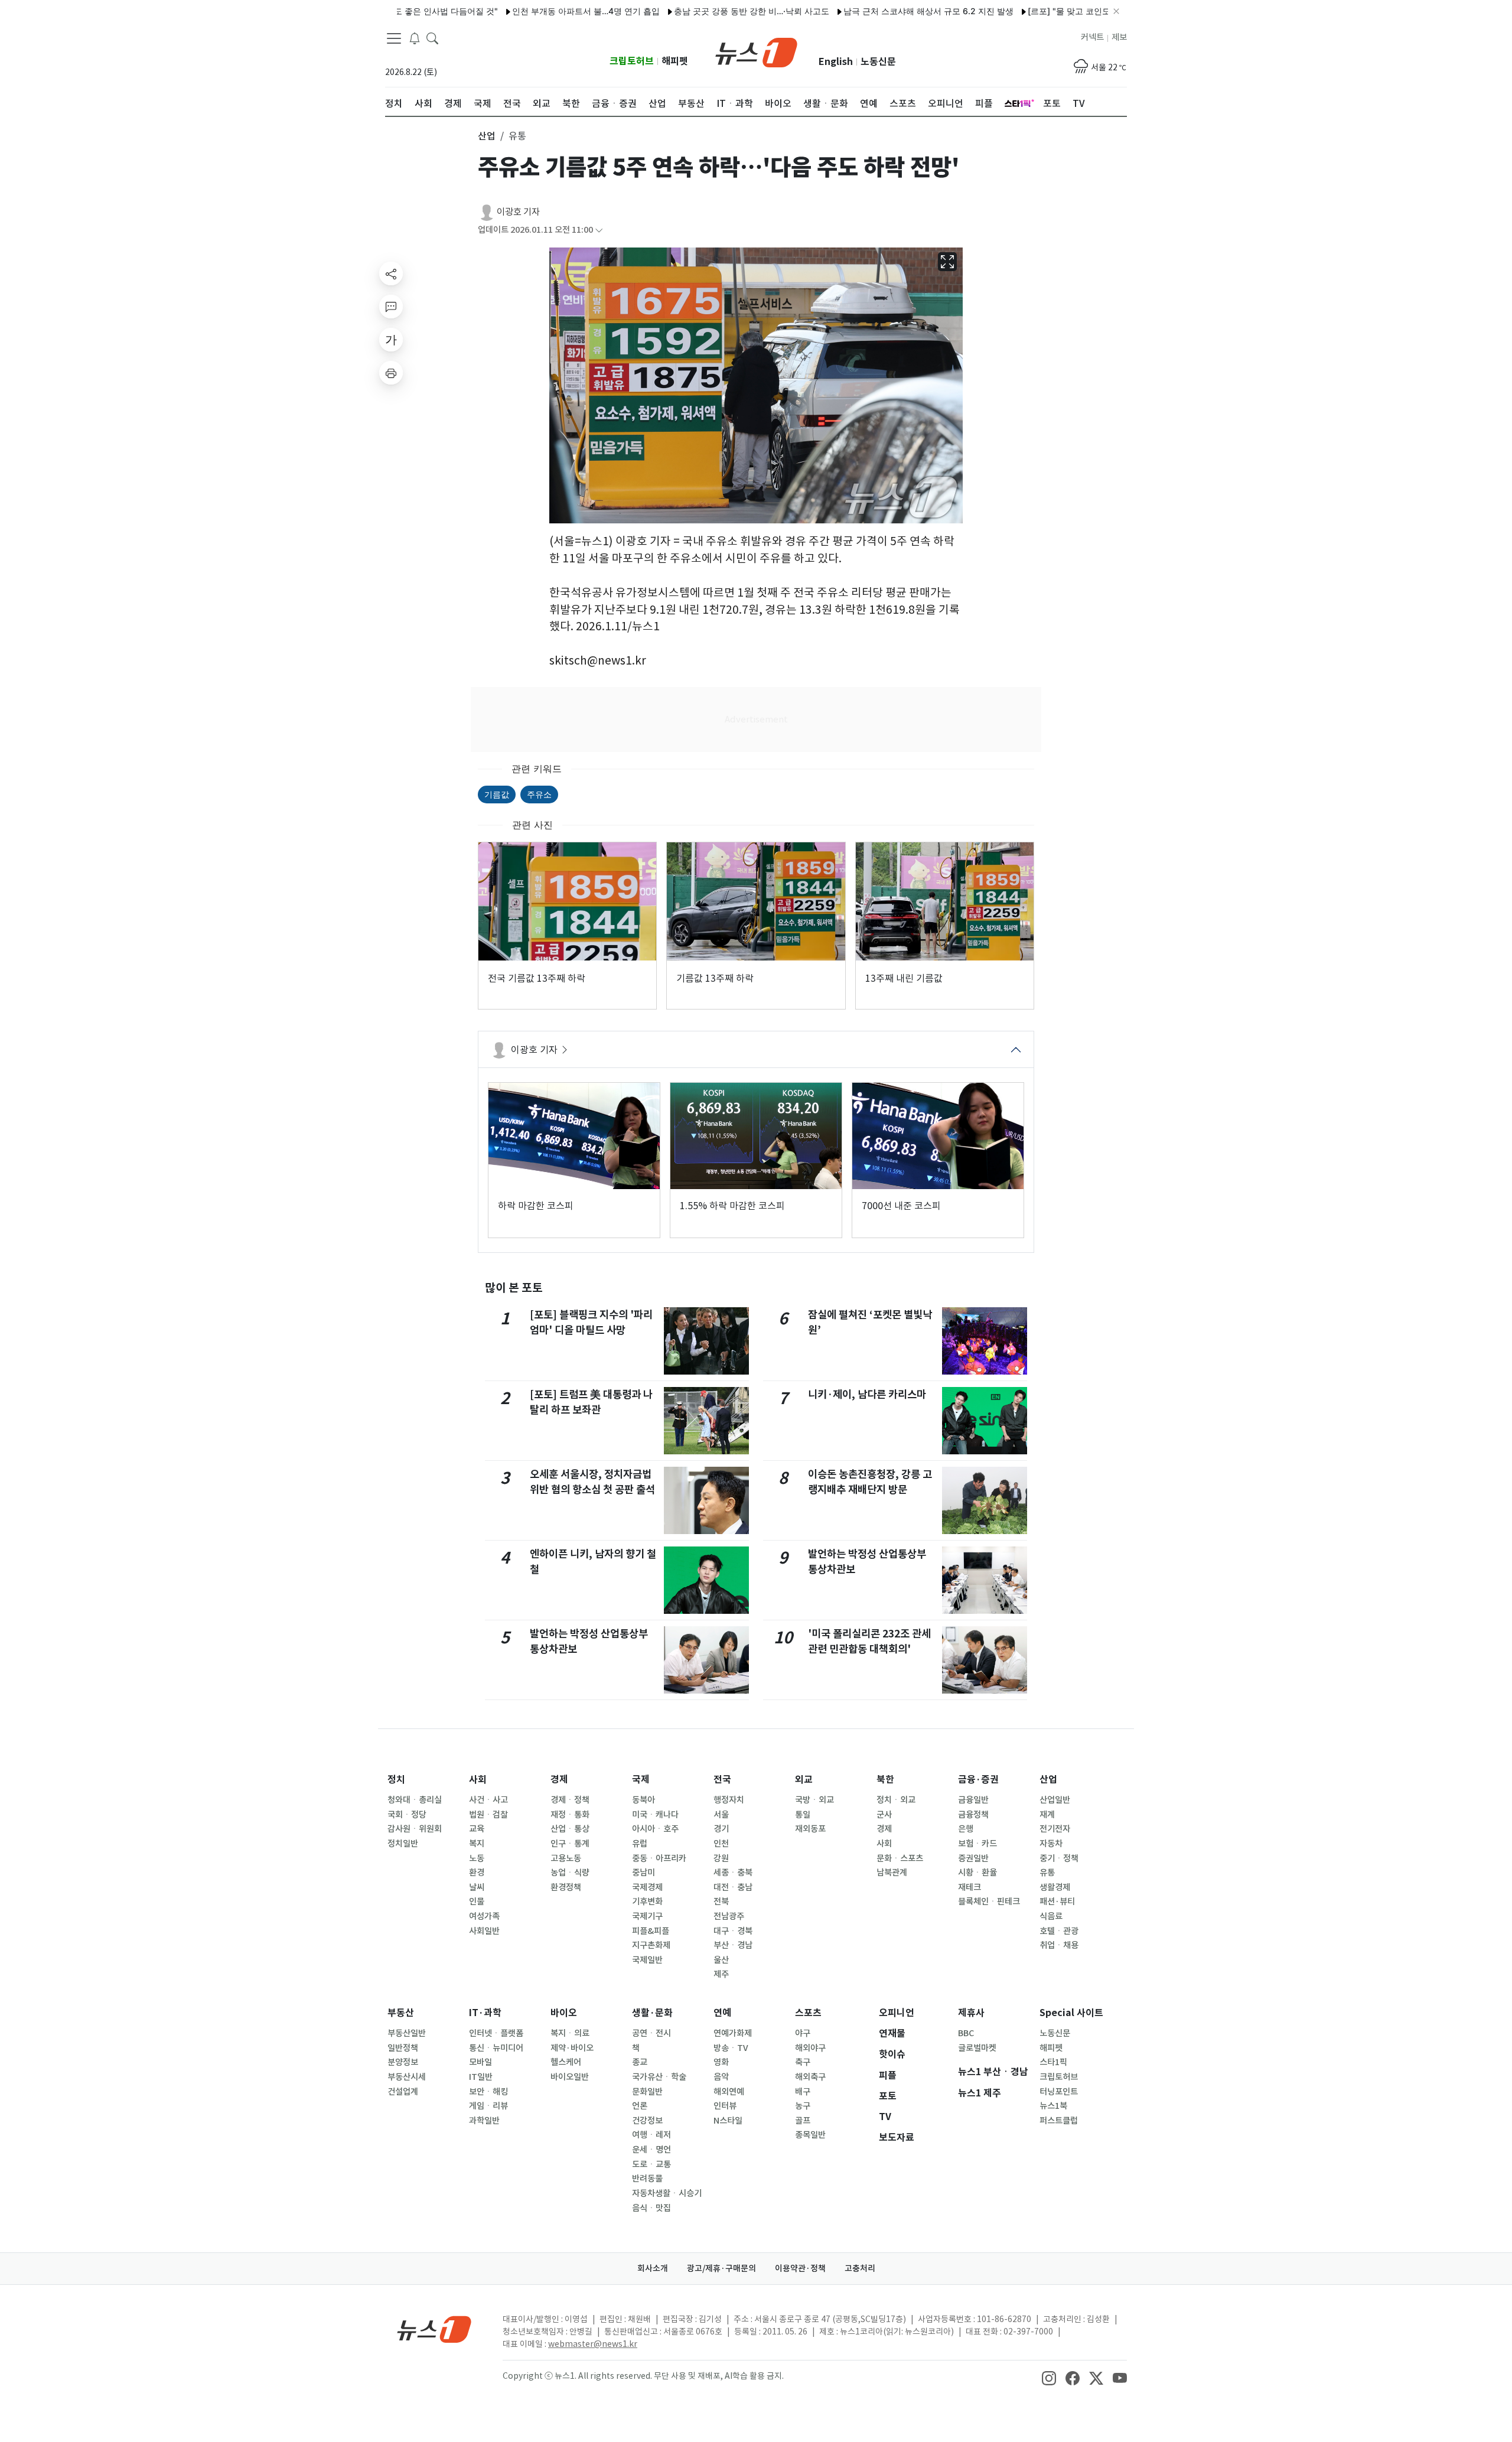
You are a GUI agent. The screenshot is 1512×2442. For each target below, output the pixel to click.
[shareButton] (391, 273)
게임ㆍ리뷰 (488, 2106)
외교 (804, 1780)
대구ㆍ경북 (733, 1931)
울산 (721, 1960)
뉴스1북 (1053, 2106)
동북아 (643, 1800)
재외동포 (810, 1829)
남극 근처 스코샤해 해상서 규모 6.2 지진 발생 (867, 11)
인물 (477, 1901)
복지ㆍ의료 (570, 2033)
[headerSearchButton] (432, 38)
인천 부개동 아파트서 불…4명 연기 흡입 (524, 11)
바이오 (564, 2013)
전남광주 (729, 1916)
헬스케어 (566, 2062)
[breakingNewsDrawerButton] (415, 38)
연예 (722, 2013)
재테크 (970, 1887)
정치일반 (403, 1844)
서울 (721, 1815)
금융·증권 (978, 1780)
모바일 (480, 2062)
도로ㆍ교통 (651, 2164)
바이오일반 (570, 2077)
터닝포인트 (1059, 2092)
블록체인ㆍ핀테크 (989, 1901)
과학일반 (484, 2121)
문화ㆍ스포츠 (900, 1858)
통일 (803, 1815)
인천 (721, 1844)
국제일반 (647, 1960)
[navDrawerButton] (394, 38)
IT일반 (481, 2077)
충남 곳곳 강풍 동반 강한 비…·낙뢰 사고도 (690, 11)
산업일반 (1055, 1800)
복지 (477, 1844)
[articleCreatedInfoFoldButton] (599, 230)
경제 (559, 1780)
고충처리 (860, 2268)
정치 (396, 1780)
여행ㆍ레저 (651, 2135)
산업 (1048, 1780)
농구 (803, 2106)
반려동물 (647, 2179)
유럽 (640, 1844)
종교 (640, 2062)
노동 (477, 1858)
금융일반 (973, 1800)
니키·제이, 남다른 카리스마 (867, 1394)
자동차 (1051, 1844)
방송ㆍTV (731, 2048)
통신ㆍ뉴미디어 (496, 2048)
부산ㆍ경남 (733, 1945)
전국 (722, 1780)
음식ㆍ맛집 (651, 2208)
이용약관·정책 (800, 2268)
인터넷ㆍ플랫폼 (496, 2033)
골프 (803, 2121)
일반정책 (403, 2048)
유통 (1047, 1873)
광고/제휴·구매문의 (721, 2268)
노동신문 (878, 62)
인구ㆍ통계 (570, 1844)
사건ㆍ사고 (488, 1800)
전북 (721, 1901)
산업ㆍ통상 (570, 1829)
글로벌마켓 (977, 2048)
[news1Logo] (434, 2329)
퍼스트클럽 (1059, 2121)
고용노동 (566, 1858)
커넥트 (1092, 37)
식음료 (1051, 1916)
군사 (884, 1815)
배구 (803, 2092)
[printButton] (391, 373)
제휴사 (971, 2013)
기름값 (497, 794)
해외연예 (729, 2092)
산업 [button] (487, 136)
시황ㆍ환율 (977, 1873)
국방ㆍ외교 (814, 1800)
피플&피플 (651, 1931)
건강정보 (647, 2121)
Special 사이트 (1071, 2013)
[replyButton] (391, 307)
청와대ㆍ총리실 (415, 1800)
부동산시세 (407, 2077)
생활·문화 (652, 2013)
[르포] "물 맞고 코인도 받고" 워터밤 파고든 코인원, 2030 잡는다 (1086, 11)
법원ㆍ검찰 (488, 1815)
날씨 (477, 1887)
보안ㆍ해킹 (488, 2092)
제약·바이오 (572, 2048)
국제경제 (647, 1887)
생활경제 (1055, 1887)
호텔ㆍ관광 (1059, 1931)
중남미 (643, 1873)
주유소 (539, 794)
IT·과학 (485, 2013)
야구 (803, 2033)
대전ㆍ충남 (733, 1887)
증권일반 (973, 1858)
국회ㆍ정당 (407, 1815)
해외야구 (810, 2048)
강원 (721, 1858)
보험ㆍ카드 (977, 1844)
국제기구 (647, 1916)
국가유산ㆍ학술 (659, 2077)
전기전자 (1055, 1829)
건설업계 (403, 2092)
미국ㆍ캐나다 (655, 1815)
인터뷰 (725, 2106)
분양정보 (403, 2062)
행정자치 (729, 1800)
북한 (885, 1780)
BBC (966, 2033)
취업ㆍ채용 (1059, 1945)
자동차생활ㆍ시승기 (667, 2193)
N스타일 (728, 2121)
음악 (721, 2077)
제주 (721, 1974)
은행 (966, 1829)
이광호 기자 (518, 212)
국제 (641, 1780)
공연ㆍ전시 (651, 2033)
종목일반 (810, 2135)
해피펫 (675, 61)
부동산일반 (407, 2033)
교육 (477, 1829)
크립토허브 (632, 61)
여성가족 (484, 1916)
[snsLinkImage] (1049, 2377)
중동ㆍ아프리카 (659, 1858)
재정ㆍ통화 (570, 1815)
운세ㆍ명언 (651, 2150)
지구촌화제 (651, 1945)
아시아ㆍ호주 (655, 1829)
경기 (721, 1829)
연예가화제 (733, 2033)
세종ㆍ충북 (733, 1873)
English (836, 62)
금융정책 (973, 1815)
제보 (1119, 37)
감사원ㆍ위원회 (415, 1829)
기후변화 (647, 1901)
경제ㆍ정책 (570, 1800)
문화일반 (647, 2092)
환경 (477, 1873)
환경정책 (566, 1887)
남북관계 (892, 1873)
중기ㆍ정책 (1059, 1858)
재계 (1047, 1815)
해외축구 (810, 2077)
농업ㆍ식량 (570, 1873)
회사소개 (653, 2268)
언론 (640, 2106)
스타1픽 (1053, 2062)
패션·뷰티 (1057, 1901)
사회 (478, 1780)
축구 (803, 2062)
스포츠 (808, 2013)
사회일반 (484, 1931)
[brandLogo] (756, 51)
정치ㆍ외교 (896, 1800)
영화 (721, 2062)
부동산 (401, 2013)
